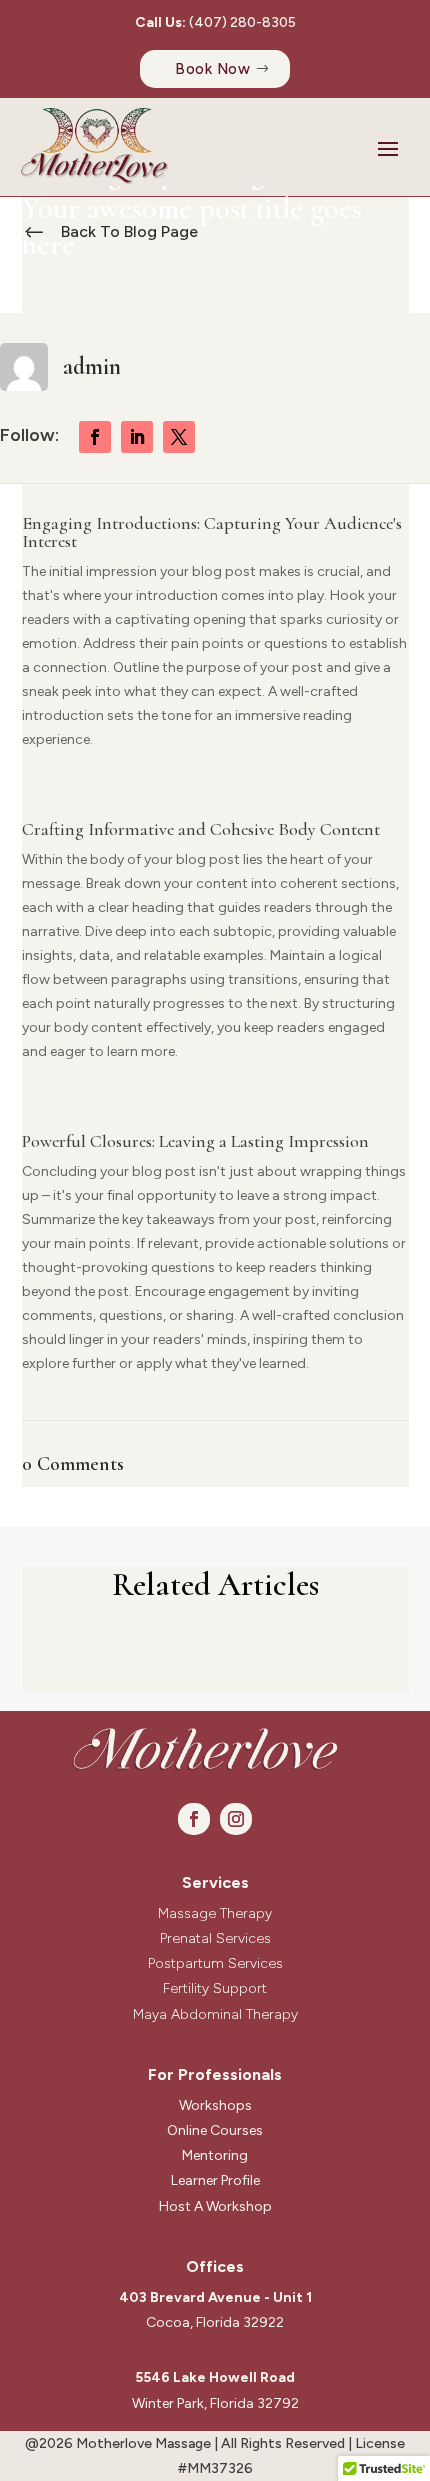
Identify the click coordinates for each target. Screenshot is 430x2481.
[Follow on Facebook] (95, 437)
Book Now (212, 69)
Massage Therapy (215, 1913)
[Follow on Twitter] (179, 437)
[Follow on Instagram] (236, 1819)
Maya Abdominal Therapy (215, 2014)
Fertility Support (215, 1988)
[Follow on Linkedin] (137, 437)
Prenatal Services (215, 1938)
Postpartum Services (215, 1963)
